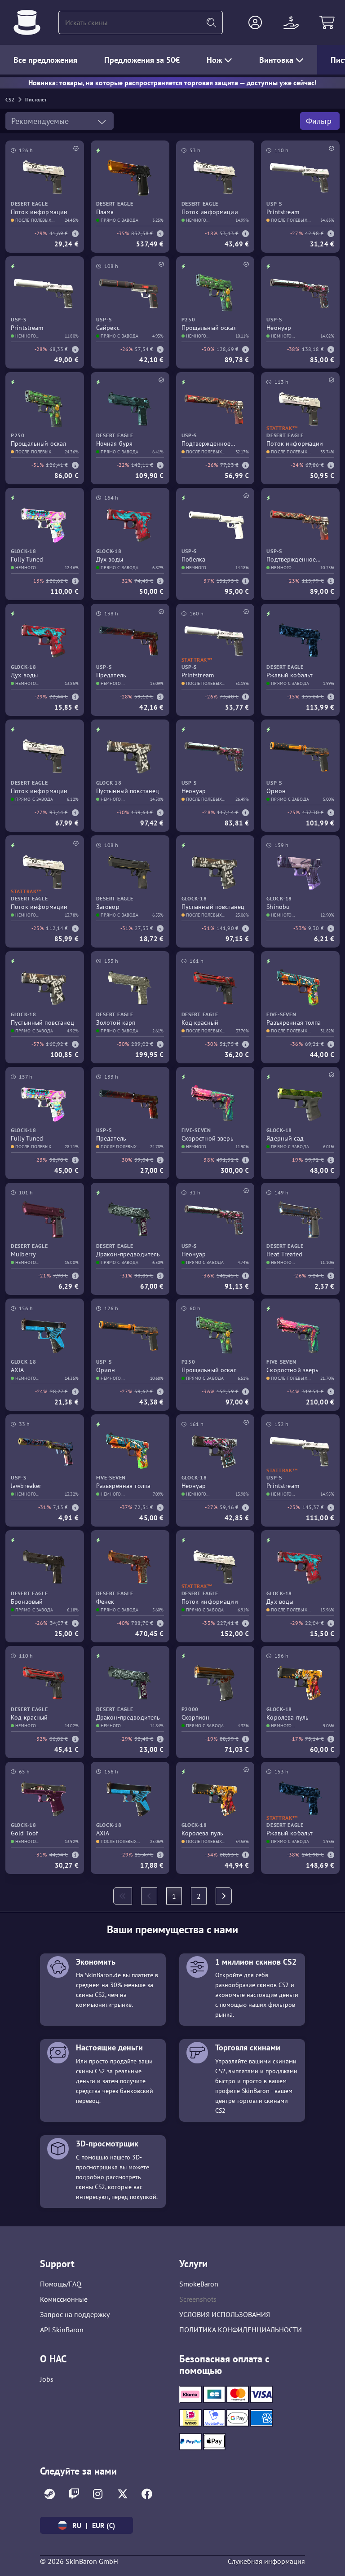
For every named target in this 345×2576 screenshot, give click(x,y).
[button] (255, 22)
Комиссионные (64, 2299)
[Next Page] (224, 1896)
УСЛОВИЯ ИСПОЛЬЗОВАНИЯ (225, 2314)
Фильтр (320, 121)
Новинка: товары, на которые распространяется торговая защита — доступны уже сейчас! (172, 83)
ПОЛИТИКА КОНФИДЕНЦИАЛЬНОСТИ (241, 2330)
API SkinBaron (62, 2330)
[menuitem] (123, 1896)
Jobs (47, 2379)
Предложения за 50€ (142, 60)
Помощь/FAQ (61, 2284)
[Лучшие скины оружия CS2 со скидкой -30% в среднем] (27, 22)
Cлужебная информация (266, 2561)
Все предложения (45, 60)
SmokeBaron (199, 2284)
